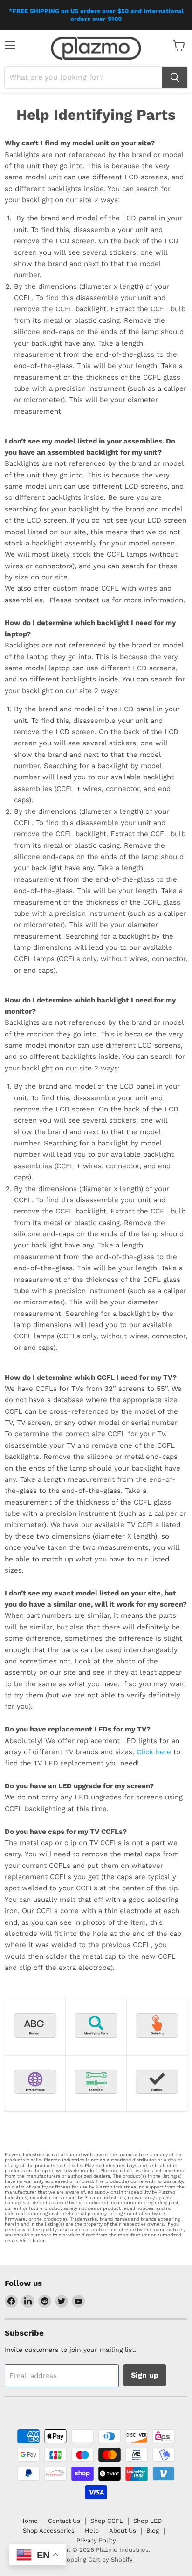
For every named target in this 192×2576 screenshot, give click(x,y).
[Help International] (35, 2100)
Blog (153, 2531)
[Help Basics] (35, 2044)
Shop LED (147, 2521)
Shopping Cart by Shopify (96, 2559)
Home (29, 2521)
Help (92, 2531)
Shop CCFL (107, 2521)
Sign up (145, 2375)
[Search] (175, 77)
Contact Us (64, 2521)
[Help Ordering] (157, 2044)
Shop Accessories (49, 2531)
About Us (123, 2531)
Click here (155, 1752)
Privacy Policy (96, 2540)
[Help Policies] (157, 2100)
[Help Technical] (96, 2100)
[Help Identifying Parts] (96, 2044)
